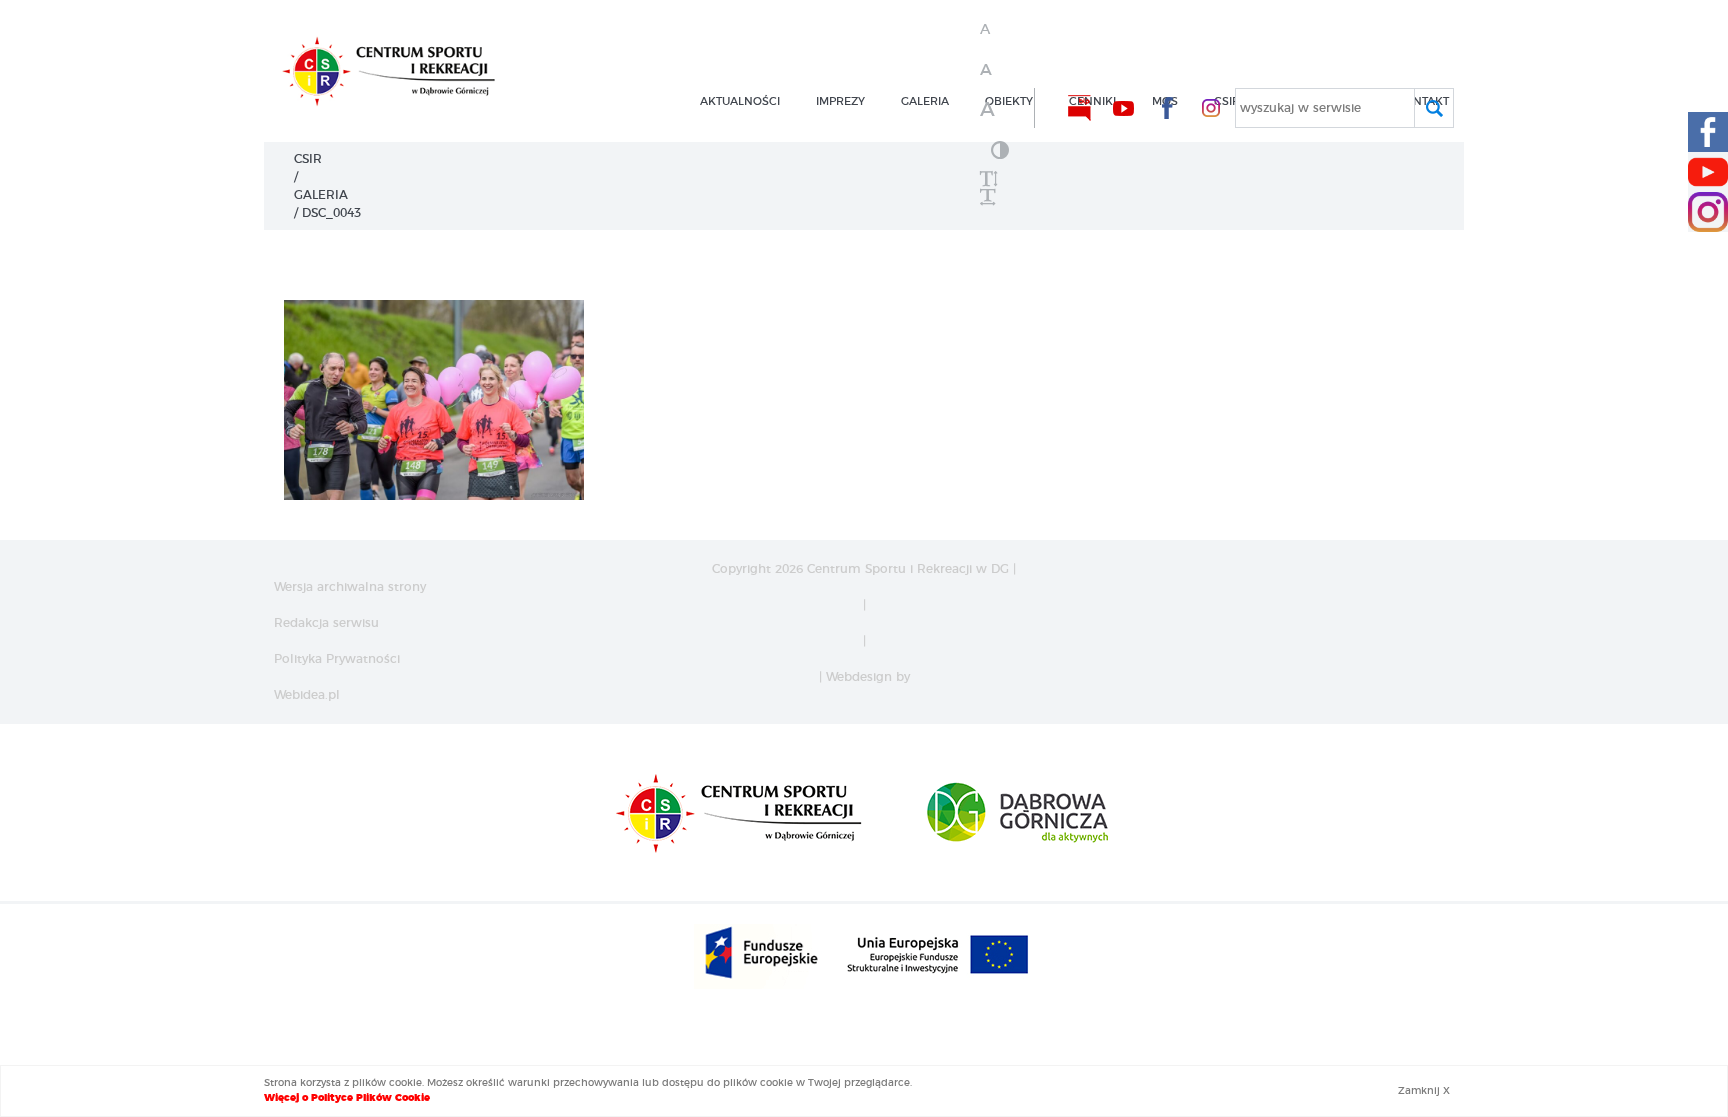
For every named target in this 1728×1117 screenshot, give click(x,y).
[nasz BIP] (1079, 108)
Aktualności (740, 101)
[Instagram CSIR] (1708, 212)
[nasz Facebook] (1167, 108)
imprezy (840, 101)
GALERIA (925, 101)
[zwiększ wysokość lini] (1000, 179)
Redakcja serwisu (326, 623)
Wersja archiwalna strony (350, 587)
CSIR (308, 159)
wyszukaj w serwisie (1300, 108)
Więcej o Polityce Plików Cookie (347, 1098)
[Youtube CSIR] (1708, 172)
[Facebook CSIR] (1708, 132)
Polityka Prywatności (337, 659)
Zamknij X (1424, 1091)
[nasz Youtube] (1123, 108)
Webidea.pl (307, 695)
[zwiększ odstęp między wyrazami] (1000, 197)
